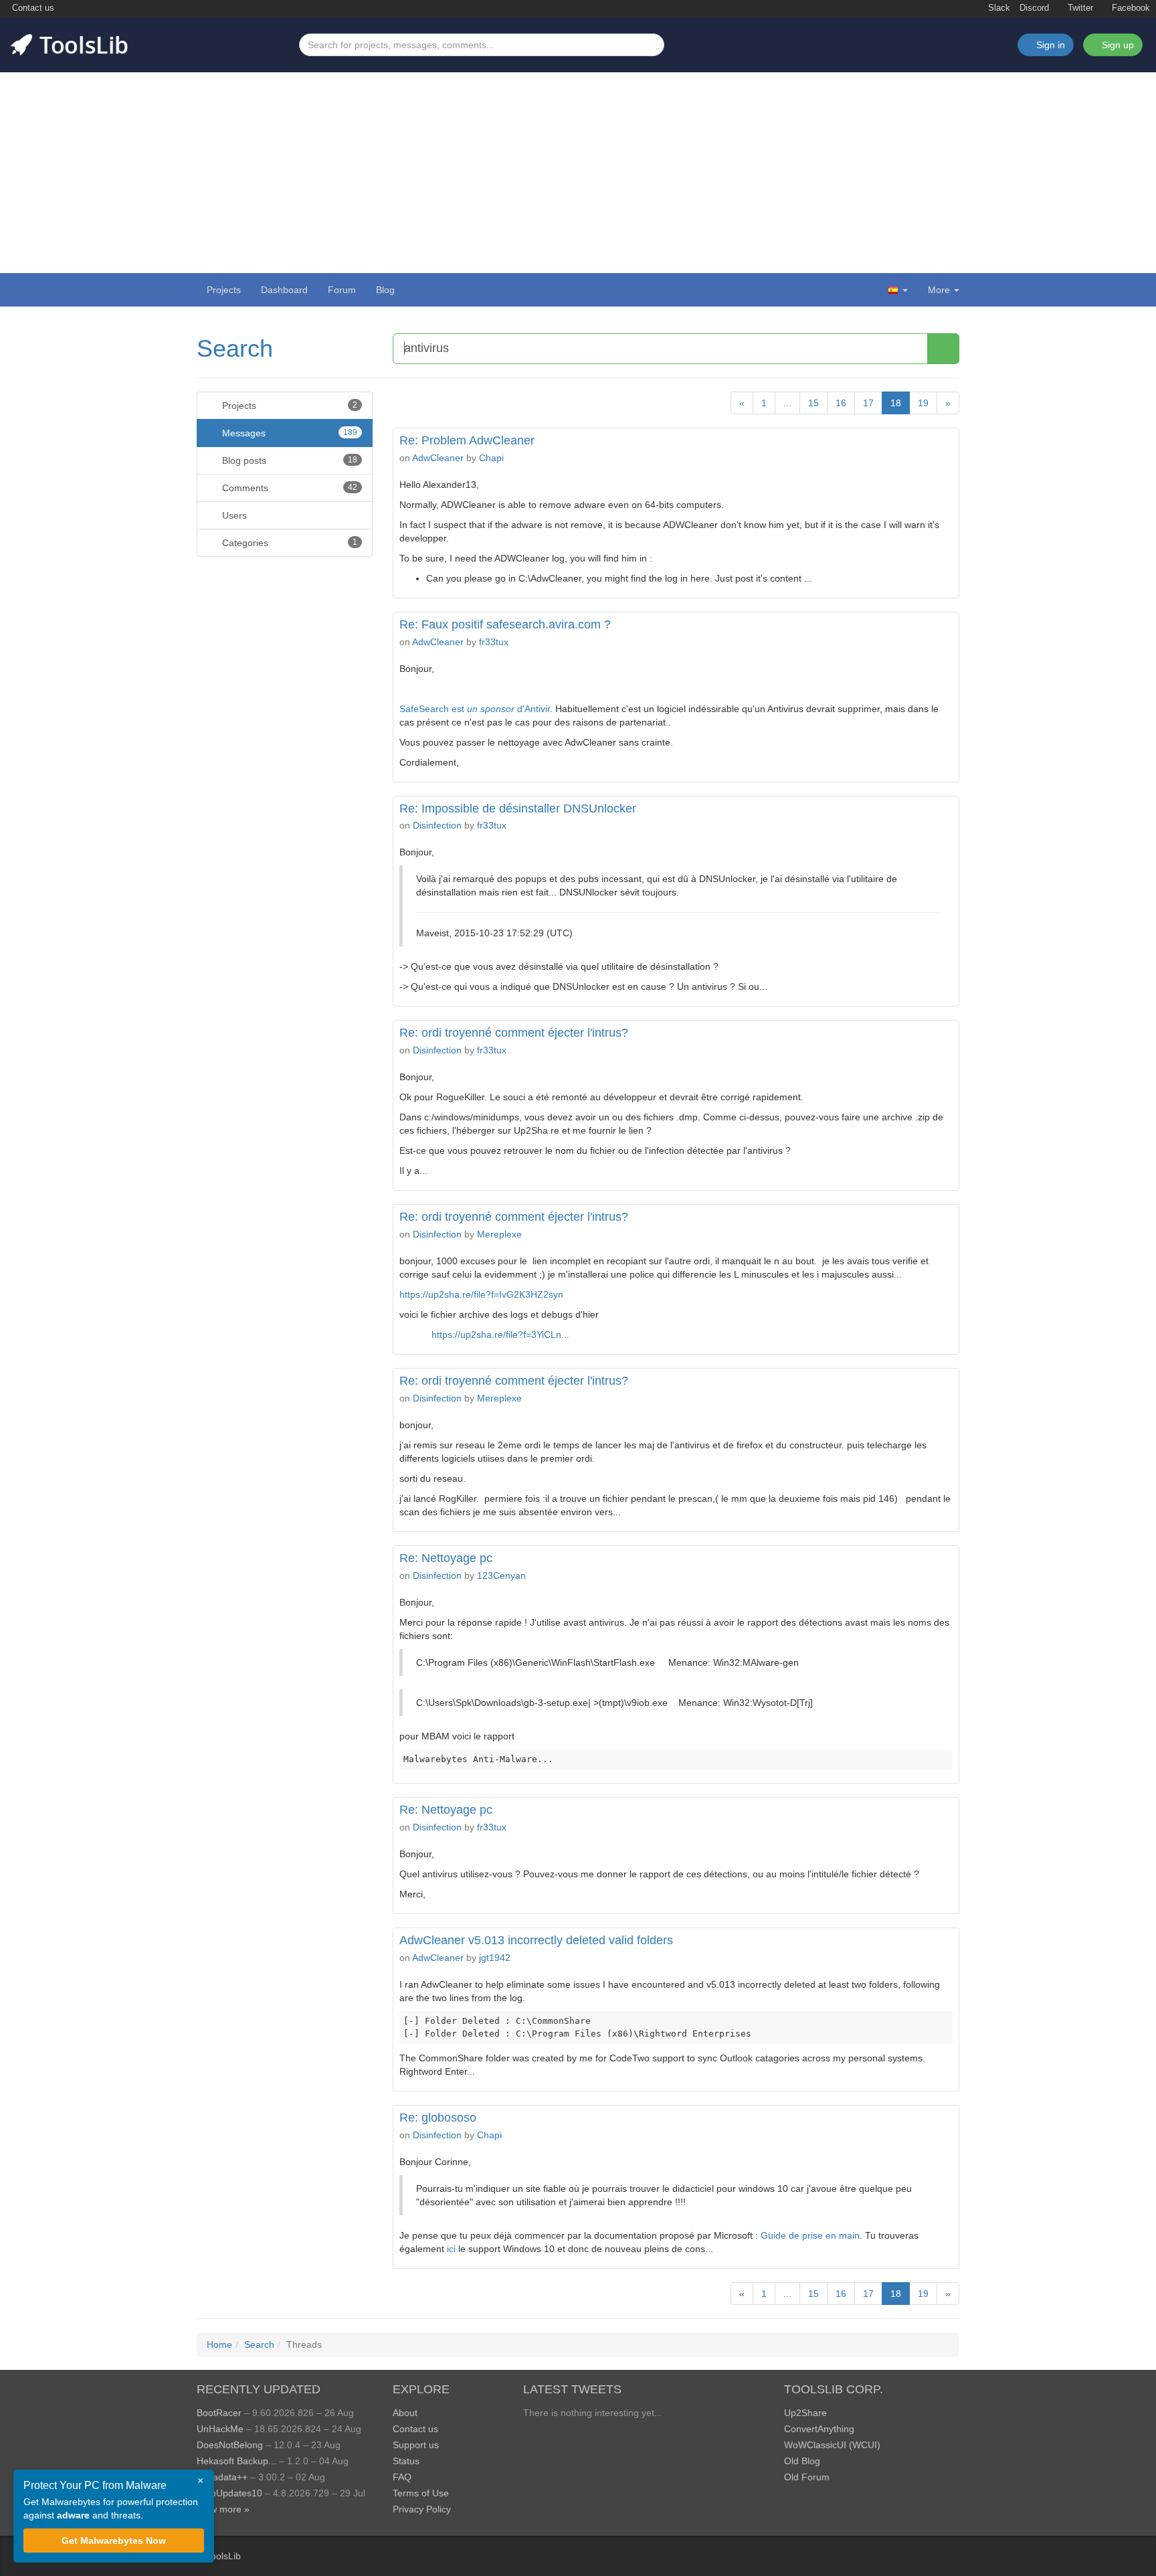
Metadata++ (222, 2477)
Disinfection (437, 825)
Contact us (32, 8)
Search (235, 348)
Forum (342, 290)
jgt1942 (495, 1958)
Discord (1034, 8)
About (405, 2413)
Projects (224, 290)
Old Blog (802, 2461)
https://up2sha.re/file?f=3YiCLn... (500, 1335)
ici (451, 2249)
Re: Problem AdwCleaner (467, 440)
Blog (385, 290)
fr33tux (494, 642)
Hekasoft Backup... (236, 2461)
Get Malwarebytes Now (114, 2541)
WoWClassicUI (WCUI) (832, 2445)
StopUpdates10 (229, 2493)
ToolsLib (223, 2556)
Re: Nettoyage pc (446, 1558)
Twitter (1079, 8)
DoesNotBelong (230, 2445)
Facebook (1130, 8)
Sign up (1117, 45)
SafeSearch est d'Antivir (475, 709)
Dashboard (284, 290)
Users (233, 515)
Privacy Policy (422, 2509)
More (939, 290)
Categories (288, 543)
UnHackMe (220, 2429)
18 (896, 403)
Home (219, 2344)
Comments (288, 488)
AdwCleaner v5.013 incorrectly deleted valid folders (536, 1940)
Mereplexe (499, 1234)
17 (868, 403)
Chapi (491, 458)
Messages (288, 433)
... (787, 403)
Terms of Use (421, 2493)
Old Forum (807, 2477)
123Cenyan (501, 1575)
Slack (998, 8)
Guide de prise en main (810, 2235)
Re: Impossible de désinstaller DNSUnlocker (518, 808)
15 (813, 403)
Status (406, 2461)
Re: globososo (438, 2118)
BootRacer (219, 2413)
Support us (416, 2445)
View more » (223, 2509)
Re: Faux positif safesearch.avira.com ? (505, 624)
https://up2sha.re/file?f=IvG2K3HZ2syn (481, 1294)
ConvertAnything (819, 2429)
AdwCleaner (438, 458)
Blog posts (288, 460)
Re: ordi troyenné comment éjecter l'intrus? (514, 1033)
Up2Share (805, 2413)
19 (923, 403)
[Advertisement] (578, 173)
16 (841, 403)
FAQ (402, 2477)
